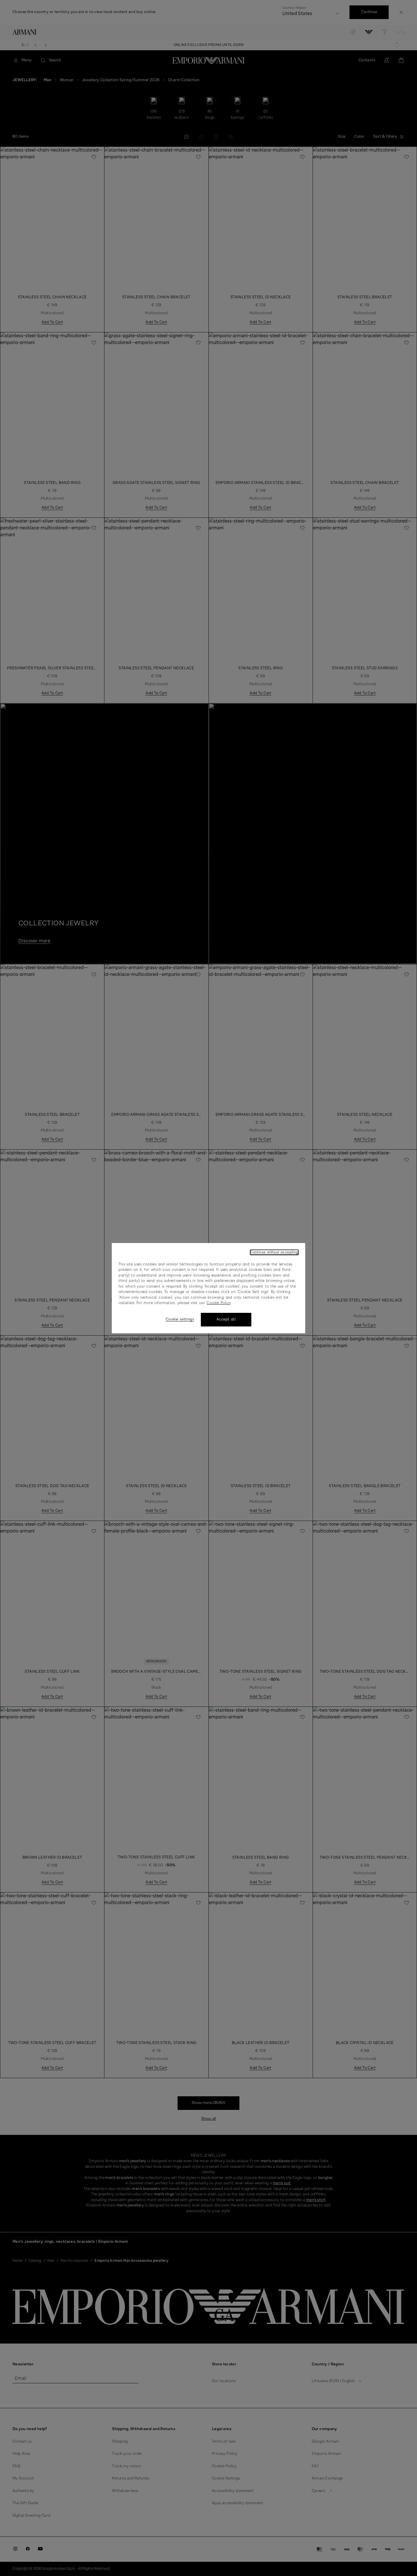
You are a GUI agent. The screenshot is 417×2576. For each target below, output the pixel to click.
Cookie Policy (219, 1303)
